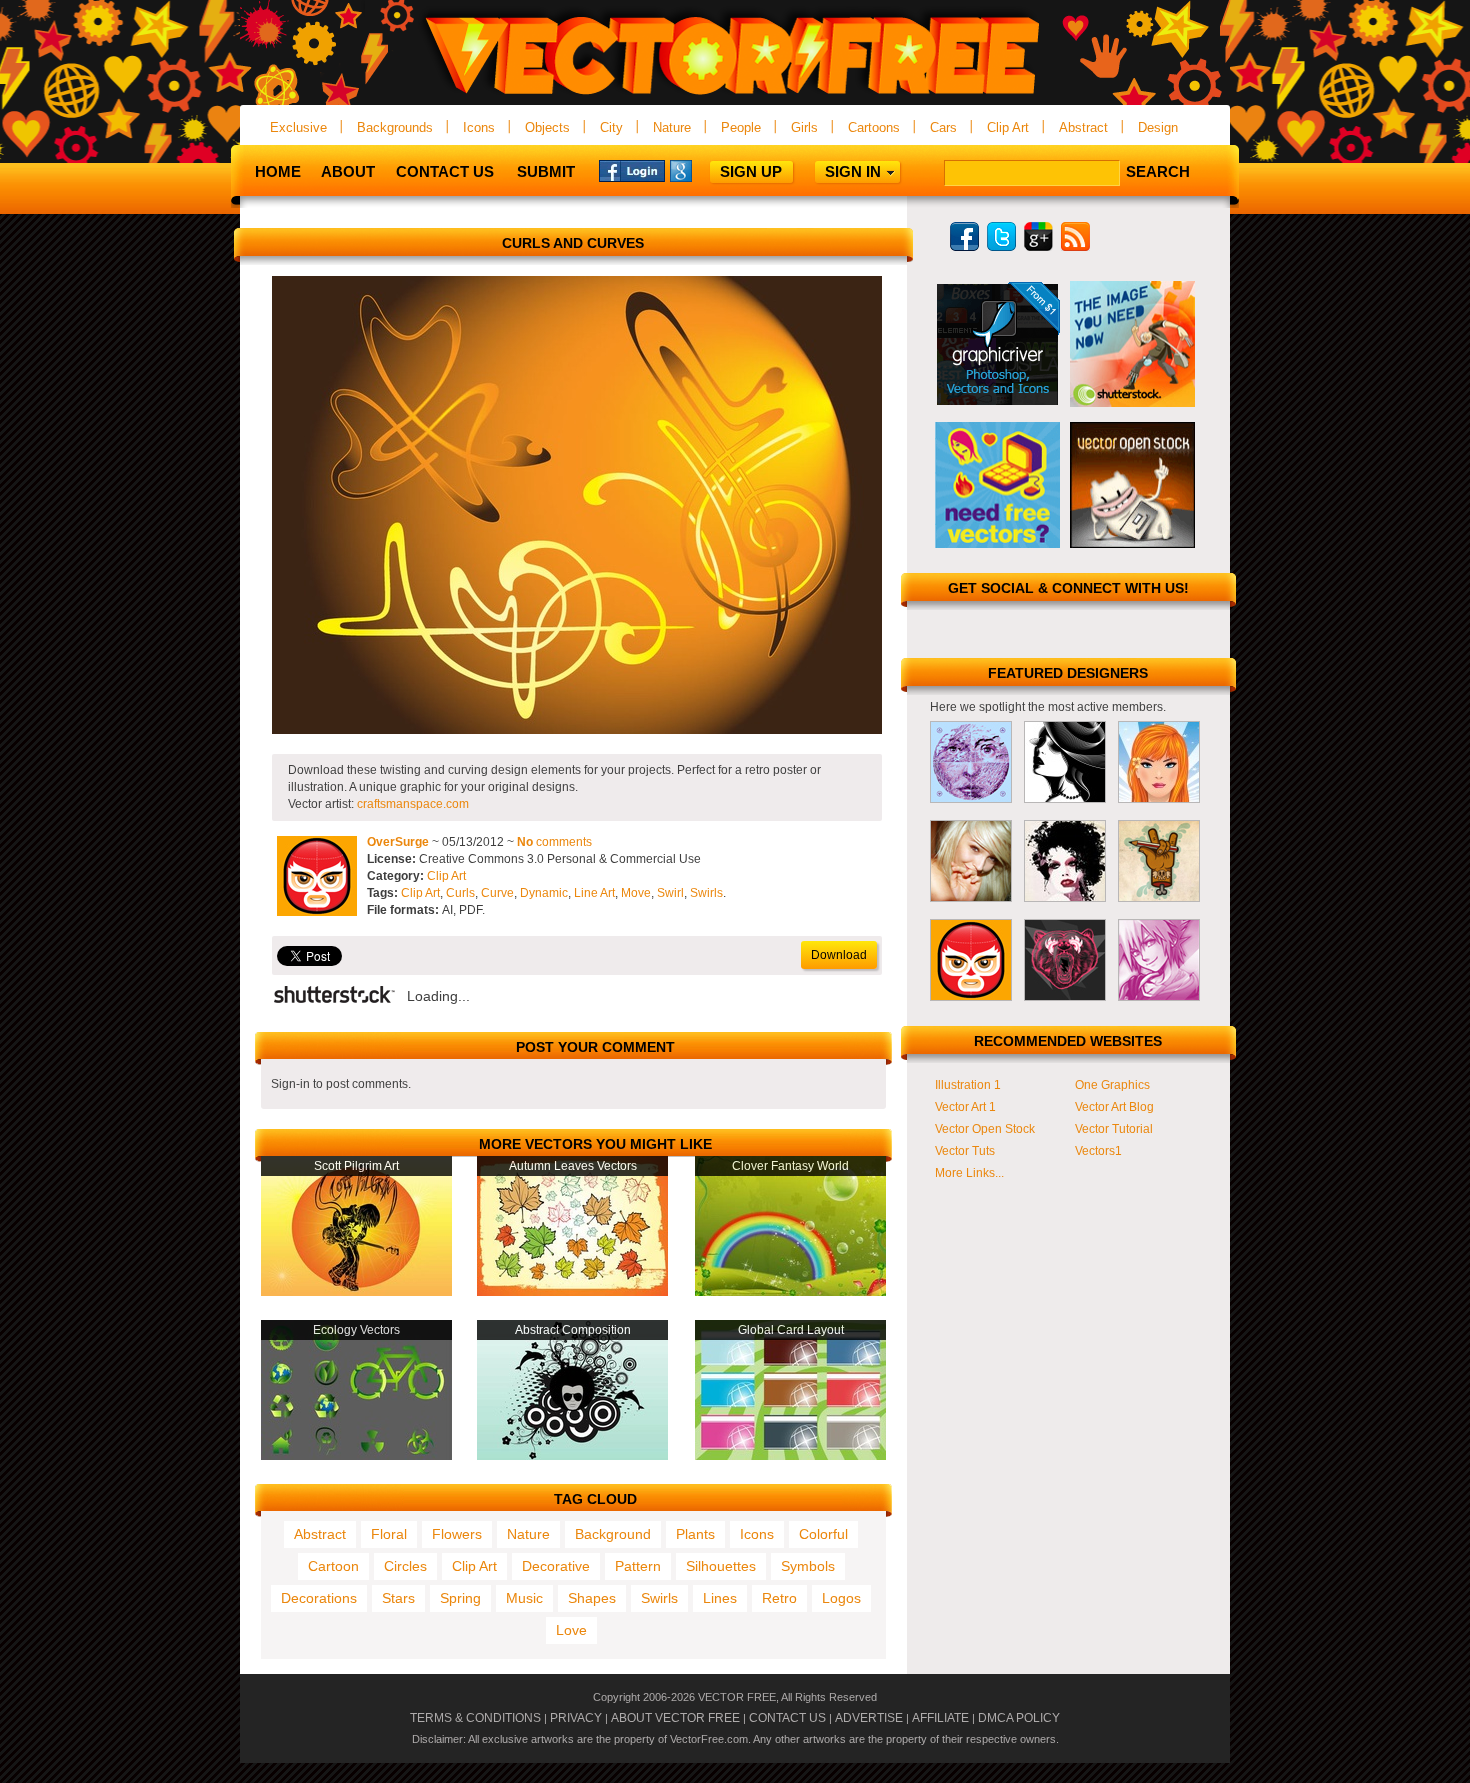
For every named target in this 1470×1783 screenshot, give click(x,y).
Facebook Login (632, 170)
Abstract (1083, 127)
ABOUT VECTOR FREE (675, 1718)
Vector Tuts (965, 1151)
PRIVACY (576, 1718)
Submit (546, 171)
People (741, 127)
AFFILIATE (940, 1718)
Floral (389, 1534)
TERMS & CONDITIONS (475, 1718)
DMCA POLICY (1019, 1718)
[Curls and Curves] (577, 730)
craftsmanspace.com (413, 804)
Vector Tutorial (1114, 1129)
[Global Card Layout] (790, 1456)
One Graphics (1112, 1085)
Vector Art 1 (965, 1107)
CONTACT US (787, 1718)
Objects (547, 127)
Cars (943, 127)
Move (636, 893)
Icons (479, 127)
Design (1158, 127)
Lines (720, 1598)
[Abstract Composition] (572, 1456)
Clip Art (1008, 127)
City (611, 127)
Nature (672, 127)
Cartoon (333, 1566)
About (348, 171)
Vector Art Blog (1114, 1107)
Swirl (670, 893)
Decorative (556, 1566)
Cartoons (874, 127)
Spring (460, 1598)
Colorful (823, 1534)
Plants (695, 1534)
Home (278, 171)
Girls (804, 127)
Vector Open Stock (985, 1129)
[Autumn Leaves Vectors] (572, 1292)
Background (613, 1534)
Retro (779, 1598)
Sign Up (751, 171)
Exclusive (298, 127)
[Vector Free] (735, 96)
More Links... (969, 1173)
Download (839, 955)
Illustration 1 (968, 1085)
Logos (841, 1598)
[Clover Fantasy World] (790, 1292)
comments (554, 842)
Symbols (808, 1566)
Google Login (703, 170)
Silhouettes (721, 1566)
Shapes (592, 1598)
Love (571, 1630)
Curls (460, 893)
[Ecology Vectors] (356, 1456)
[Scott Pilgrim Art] (356, 1292)
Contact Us (445, 171)
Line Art (594, 893)
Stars (398, 1598)
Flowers (457, 1534)
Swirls (706, 893)
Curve (497, 893)
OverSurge (398, 842)
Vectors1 (1098, 1151)
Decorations (319, 1598)
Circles (405, 1566)
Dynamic (544, 893)
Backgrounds (395, 127)
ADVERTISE (869, 1718)
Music (524, 1598)
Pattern (638, 1566)
